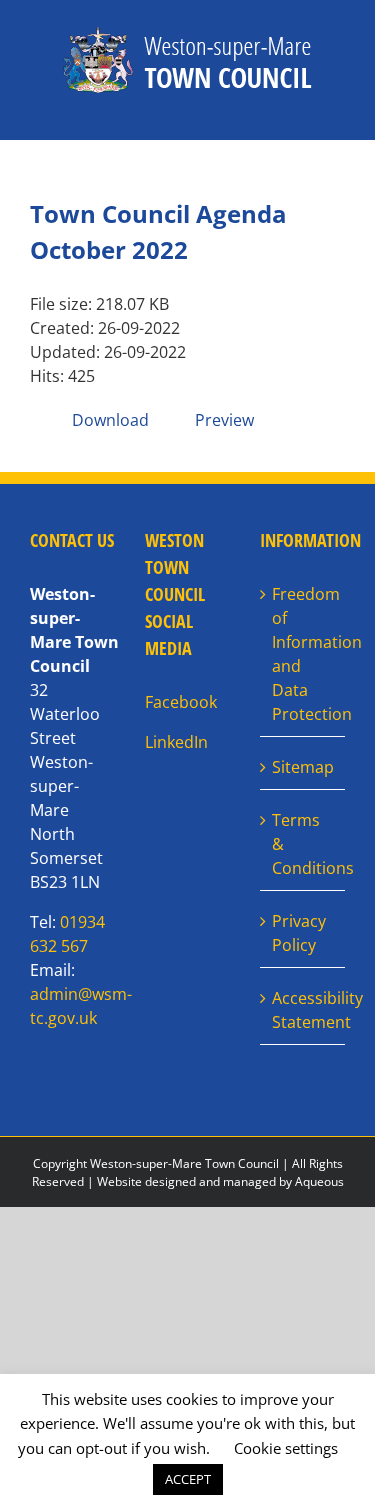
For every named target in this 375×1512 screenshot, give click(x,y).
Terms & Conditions (303, 844)
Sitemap (303, 767)
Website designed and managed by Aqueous (220, 1181)
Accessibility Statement (303, 1010)
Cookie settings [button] (286, 1448)
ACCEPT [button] (188, 1479)
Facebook (181, 702)
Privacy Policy (299, 933)
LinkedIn (176, 742)
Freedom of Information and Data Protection (303, 654)
